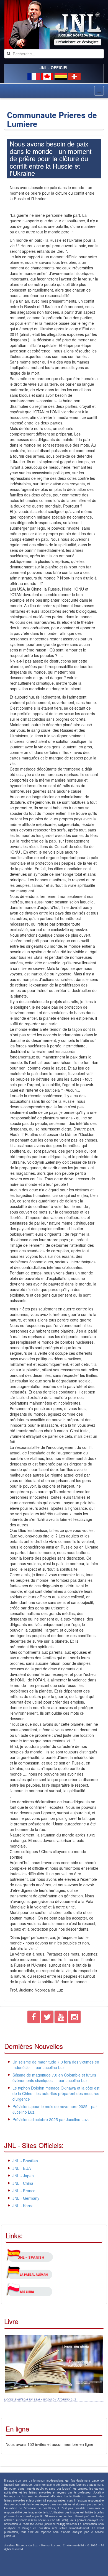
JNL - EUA (22, 2168)
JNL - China (23, 2183)
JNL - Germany (26, 2198)
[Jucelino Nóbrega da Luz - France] (54, 25)
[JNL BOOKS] (54, 2363)
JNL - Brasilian (25, 2161)
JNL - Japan (23, 2176)
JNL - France (24, 2191)
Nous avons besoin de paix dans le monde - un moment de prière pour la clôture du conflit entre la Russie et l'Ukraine (51, 158)
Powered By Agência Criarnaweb (29, 2564)
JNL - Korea (23, 2206)
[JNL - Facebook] (34, 2018)
